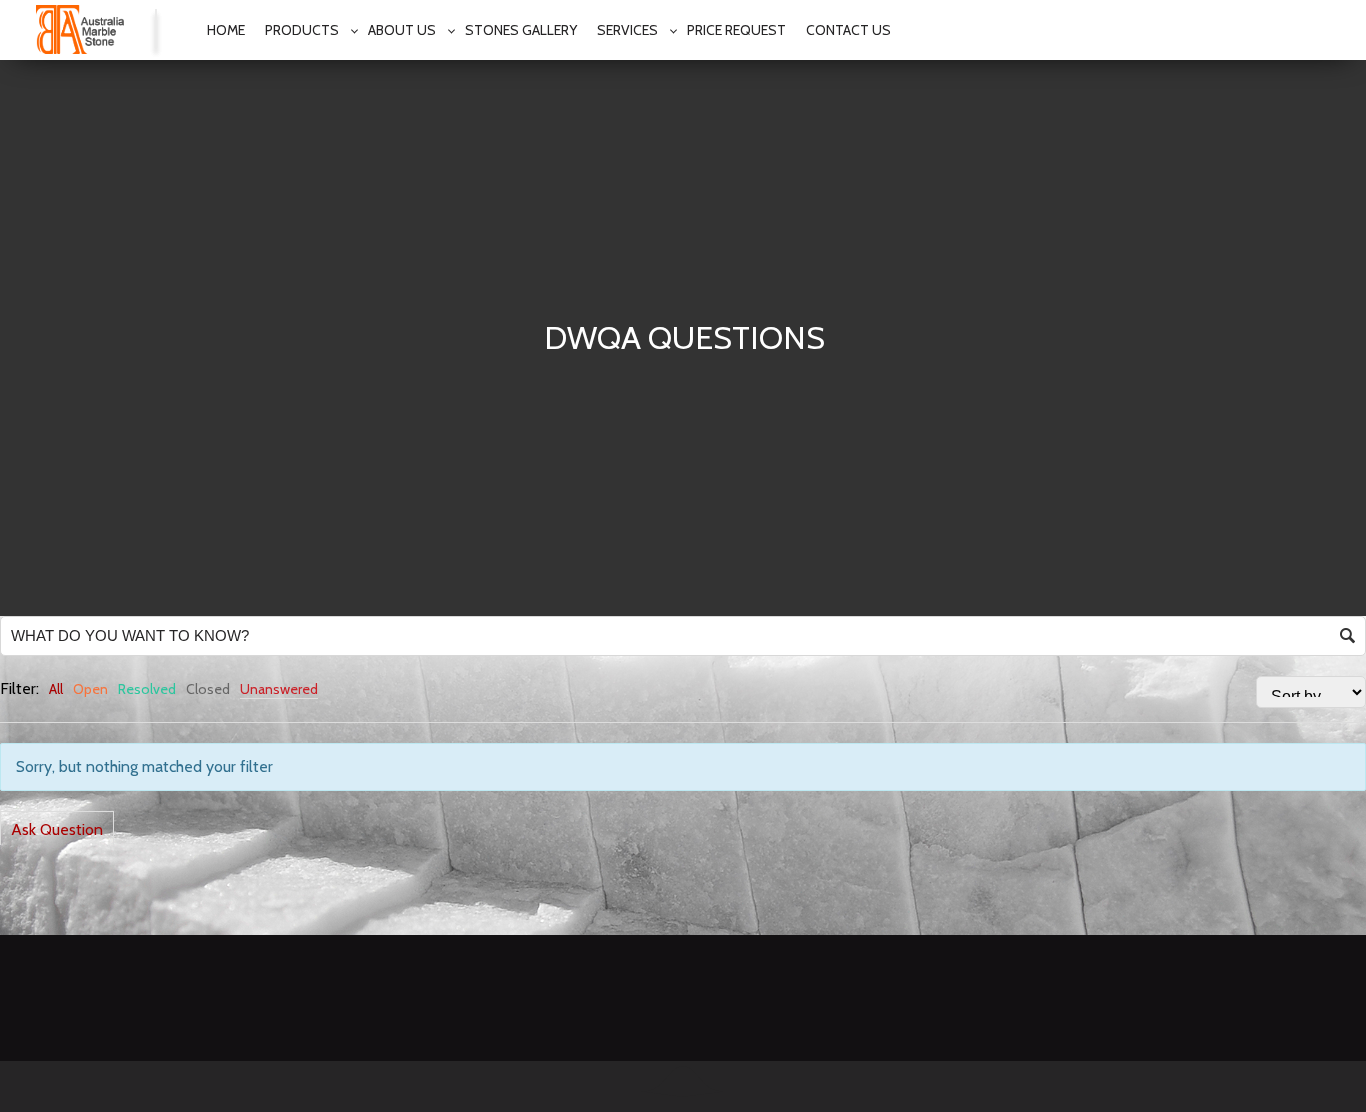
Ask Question (57, 829)
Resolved (147, 689)
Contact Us (848, 30)
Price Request (736, 30)
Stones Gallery (521, 30)
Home (226, 30)
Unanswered (279, 689)
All (56, 689)
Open (90, 689)
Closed (208, 689)
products (302, 30)
